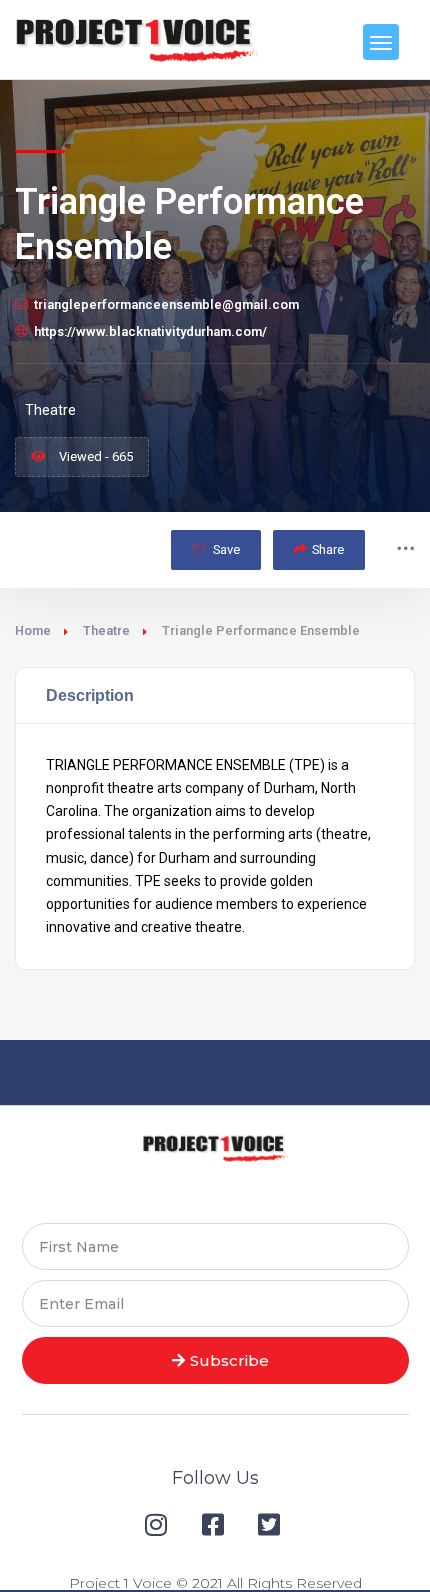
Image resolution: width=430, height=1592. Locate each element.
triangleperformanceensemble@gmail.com (166, 304)
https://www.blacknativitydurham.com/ (150, 331)
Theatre (106, 630)
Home (33, 630)
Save (225, 549)
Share (328, 549)
